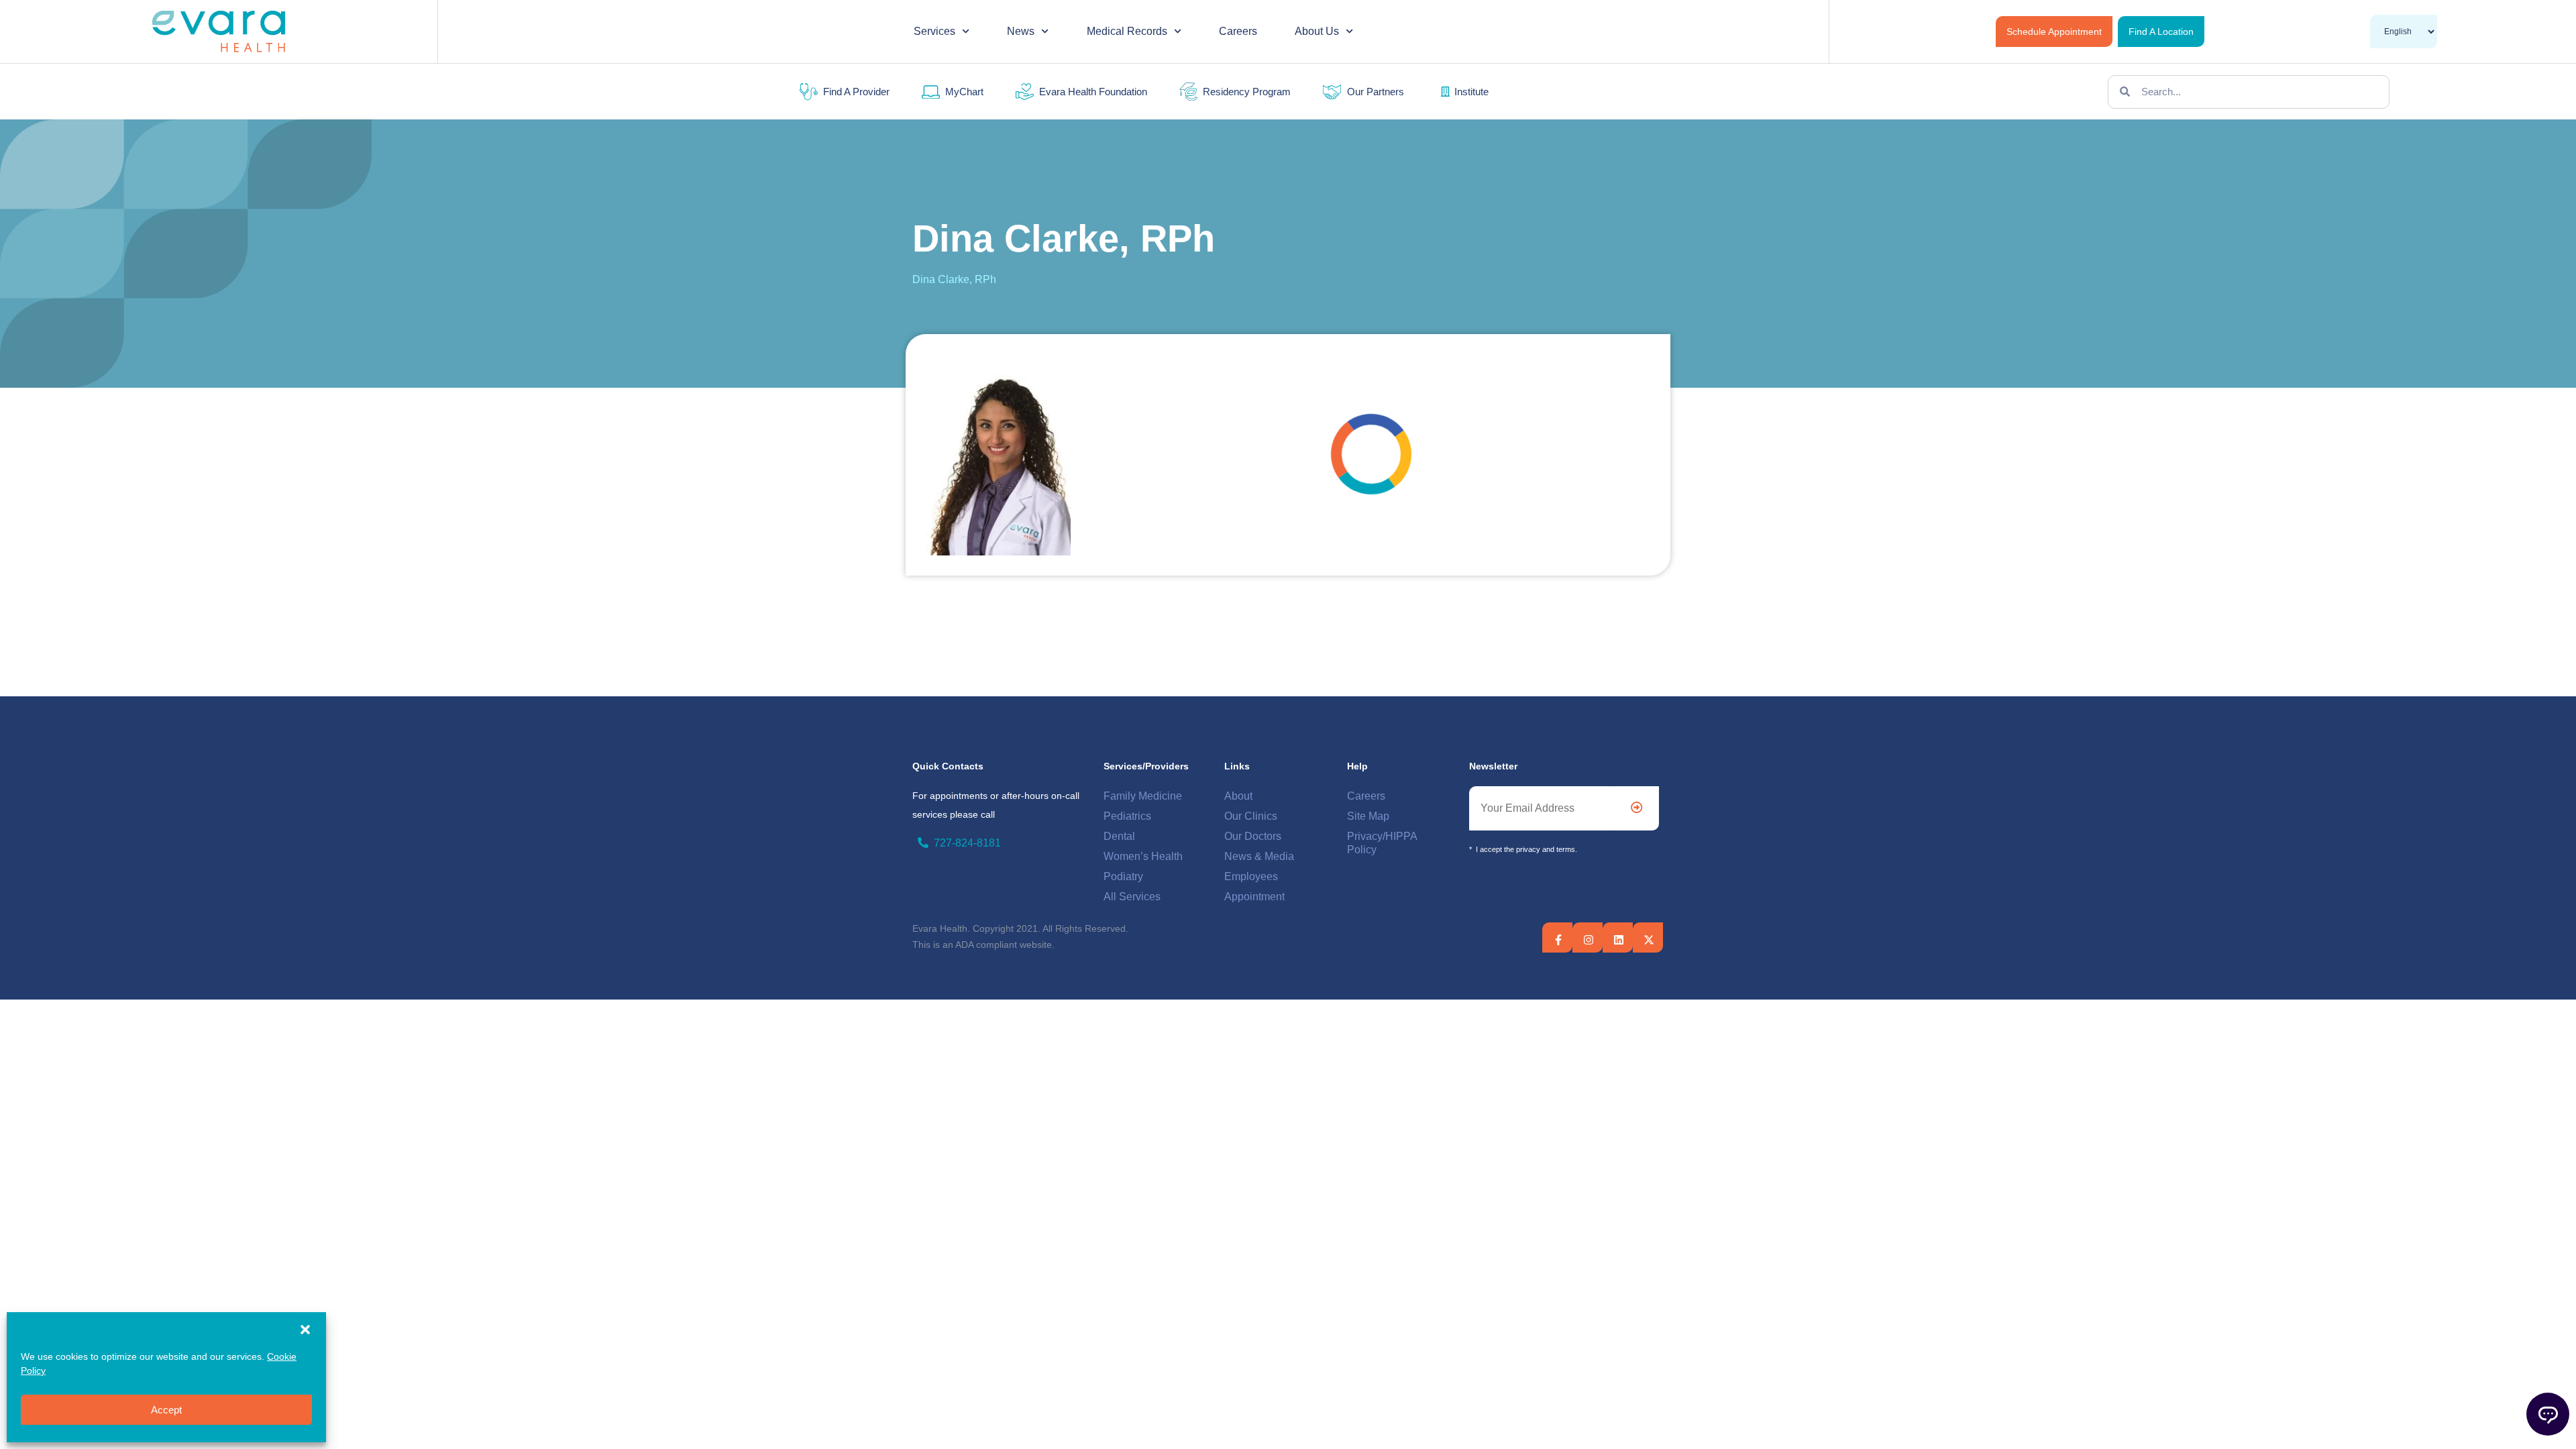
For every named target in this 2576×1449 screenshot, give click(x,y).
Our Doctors (1253, 836)
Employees (1251, 876)
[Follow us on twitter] (1619, 940)
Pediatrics (1127, 816)
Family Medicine (1143, 796)
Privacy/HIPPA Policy (1382, 843)
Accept (166, 1410)
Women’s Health (1143, 856)
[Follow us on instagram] (1589, 940)
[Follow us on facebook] (1558, 940)
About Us (1317, 31)
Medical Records (1127, 31)
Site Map (1368, 816)
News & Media (1259, 856)
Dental (1119, 836)
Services (934, 31)
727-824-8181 (967, 843)
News (1021, 31)
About (1238, 796)
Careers (1238, 31)
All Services (1132, 897)
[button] (305, 1330)
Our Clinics (1251, 816)
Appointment (1254, 897)
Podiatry (1123, 876)
